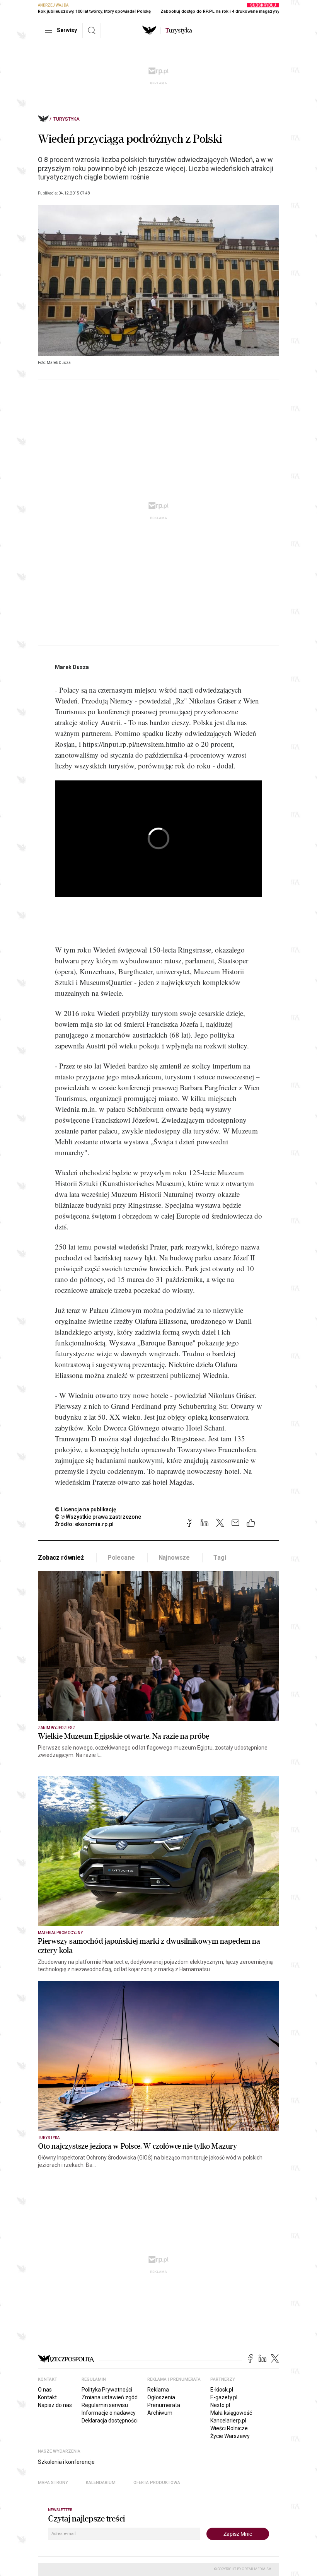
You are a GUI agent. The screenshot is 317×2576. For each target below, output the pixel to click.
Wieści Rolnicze (229, 2428)
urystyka (179, 31)
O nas (45, 2390)
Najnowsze (174, 1558)
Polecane (121, 1558)
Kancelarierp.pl (228, 2421)
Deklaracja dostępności (110, 2421)
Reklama (158, 2390)
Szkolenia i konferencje (66, 2462)
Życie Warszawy (230, 2436)
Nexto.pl (220, 2405)
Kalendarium (101, 2483)
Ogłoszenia (161, 2397)
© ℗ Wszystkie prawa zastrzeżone (98, 1517)
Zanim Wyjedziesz (57, 1728)
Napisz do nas (55, 2405)
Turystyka (66, 119)
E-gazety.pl (224, 2397)
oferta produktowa (157, 2483)
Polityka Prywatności (107, 2390)
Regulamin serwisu (105, 2405)
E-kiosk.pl (222, 2390)
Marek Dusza (72, 667)
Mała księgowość (231, 2413)
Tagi (220, 1558)
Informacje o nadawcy (109, 2413)
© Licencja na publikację (86, 1509)
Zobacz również (61, 1558)
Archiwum (160, 2413)
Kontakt (47, 2397)
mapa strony (53, 2483)
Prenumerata (164, 2405)
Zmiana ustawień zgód (110, 2397)
